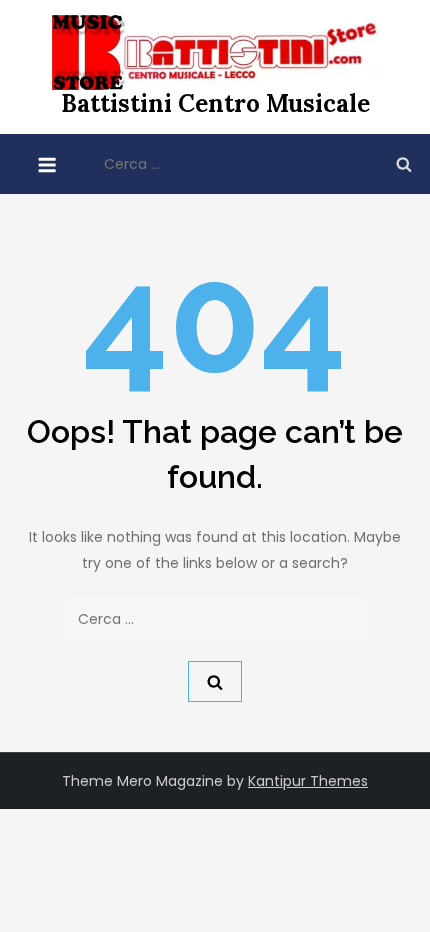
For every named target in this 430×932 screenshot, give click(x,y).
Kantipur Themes (308, 781)
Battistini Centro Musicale (215, 103)
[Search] (404, 164)
